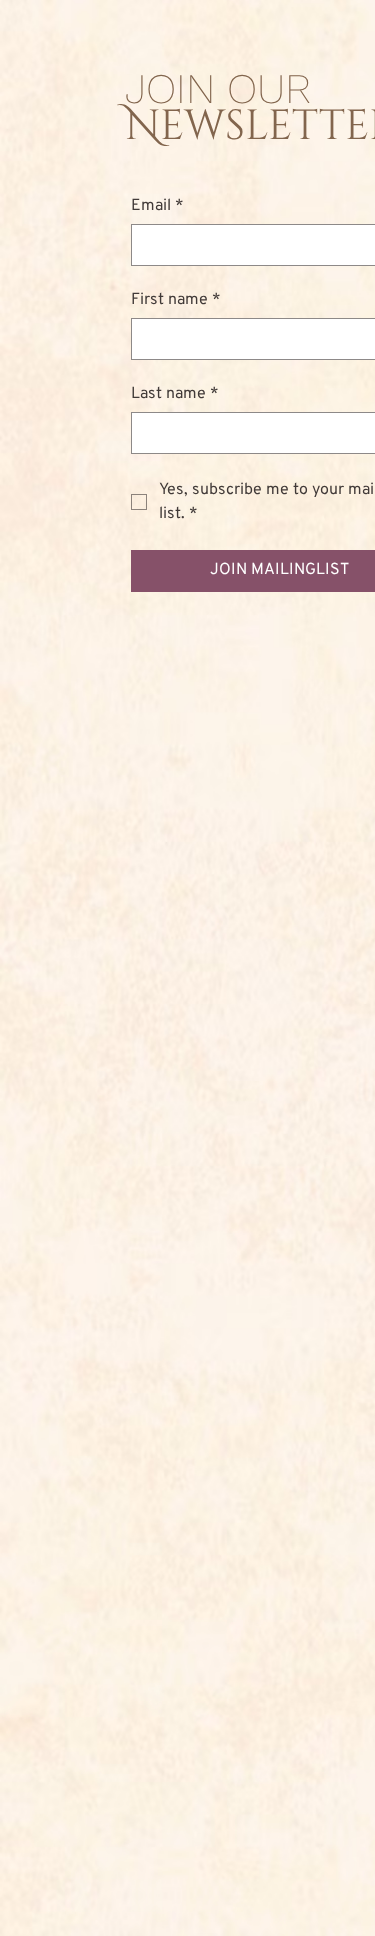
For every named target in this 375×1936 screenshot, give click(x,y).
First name (176, 300)
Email (157, 206)
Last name (175, 394)
